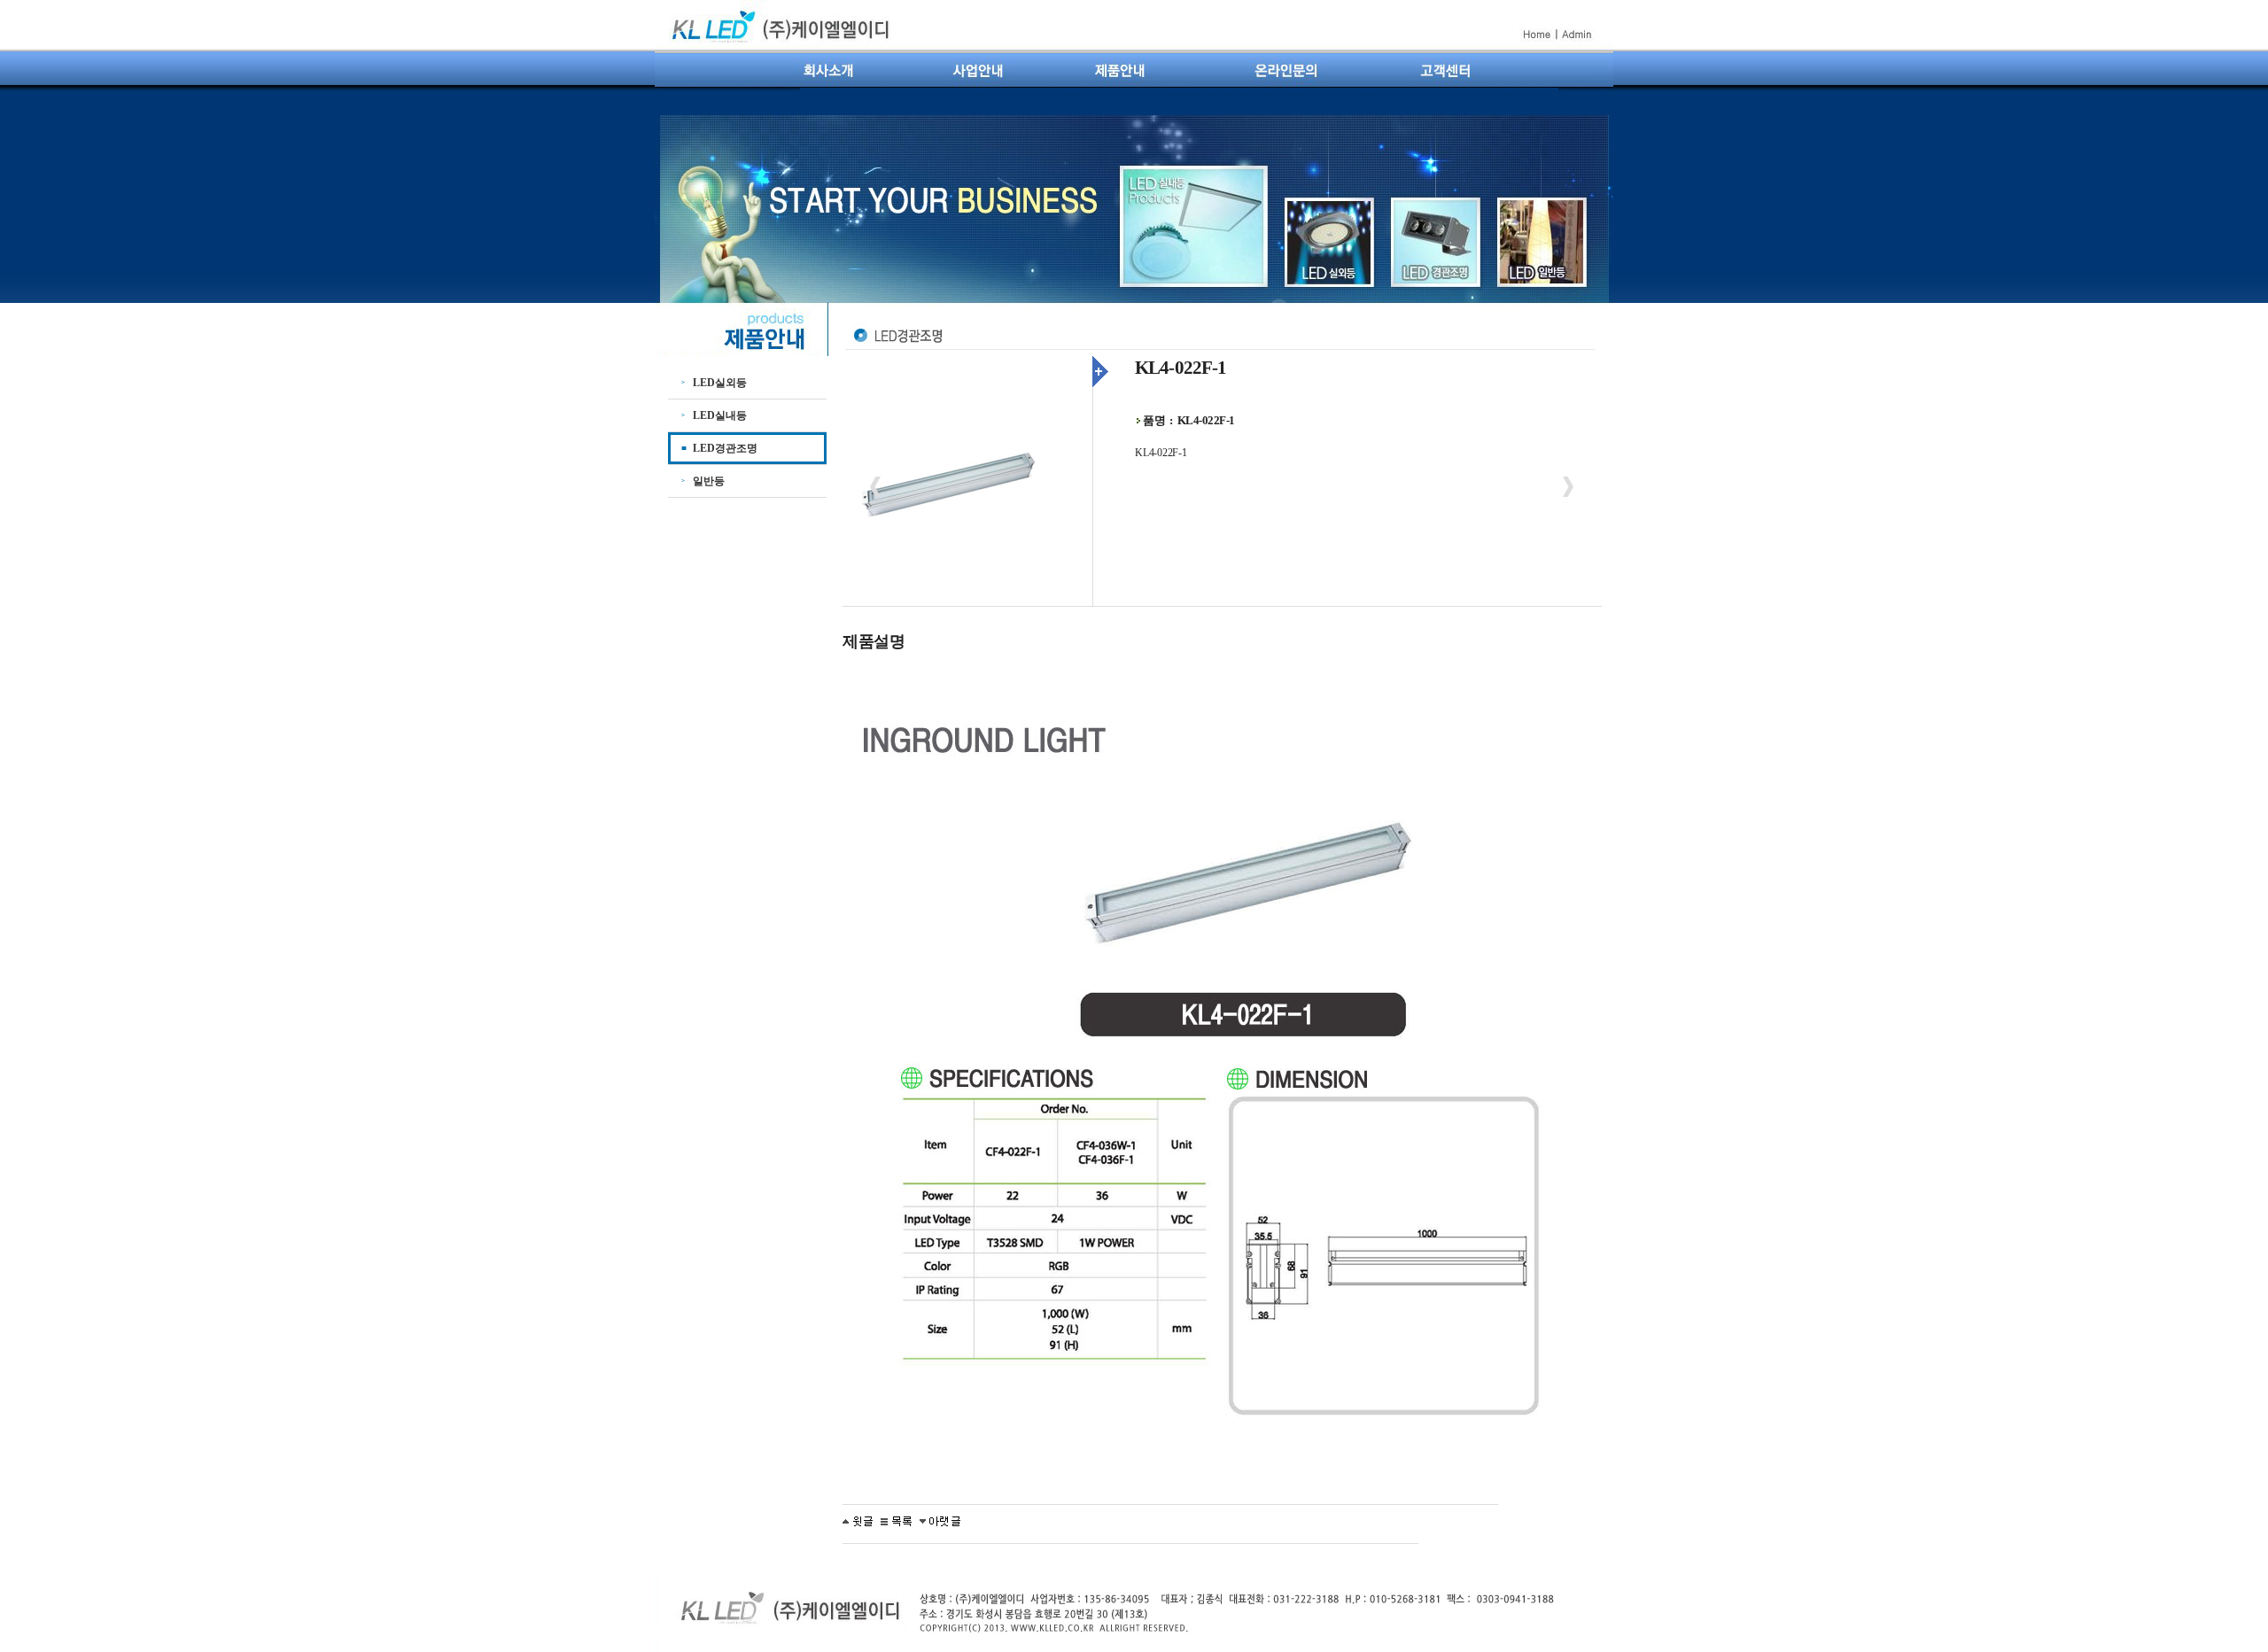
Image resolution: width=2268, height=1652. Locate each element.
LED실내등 (720, 415)
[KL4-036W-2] (940, 1520)
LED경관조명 (725, 448)
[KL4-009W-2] (858, 1520)
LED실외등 (720, 383)
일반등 (709, 481)
